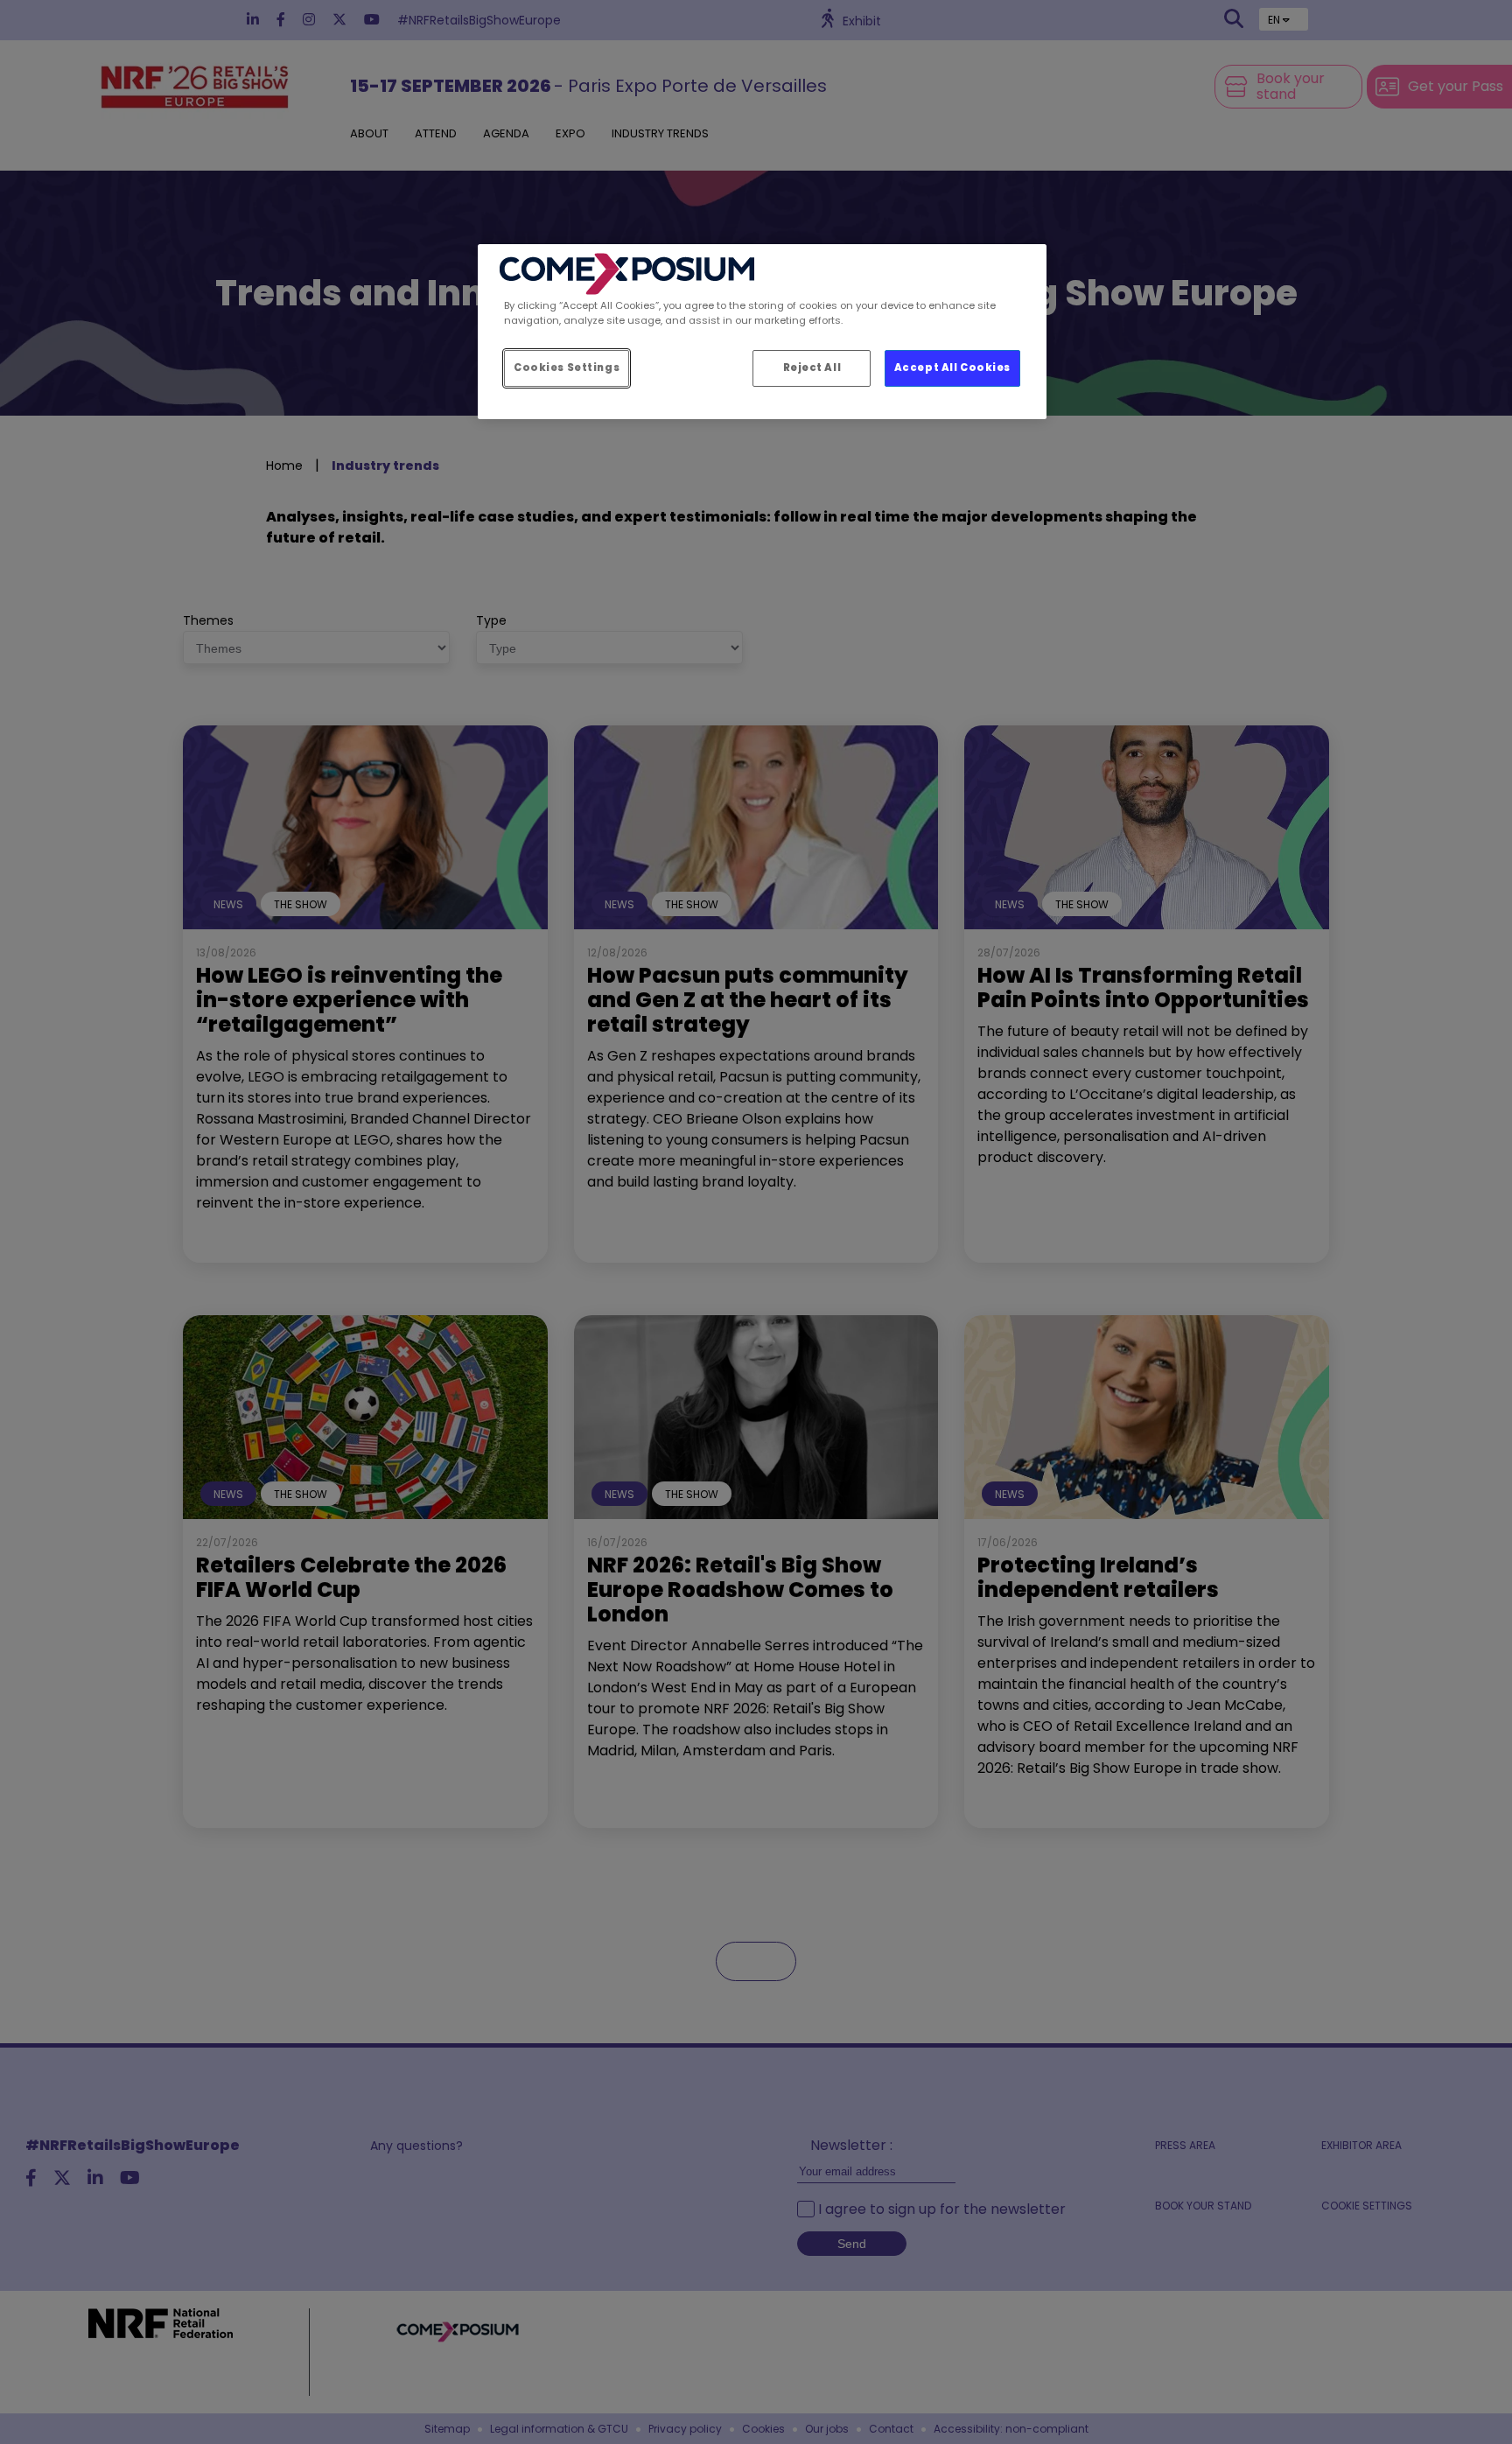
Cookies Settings (567, 368)
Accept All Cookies (952, 368)
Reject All (812, 368)
